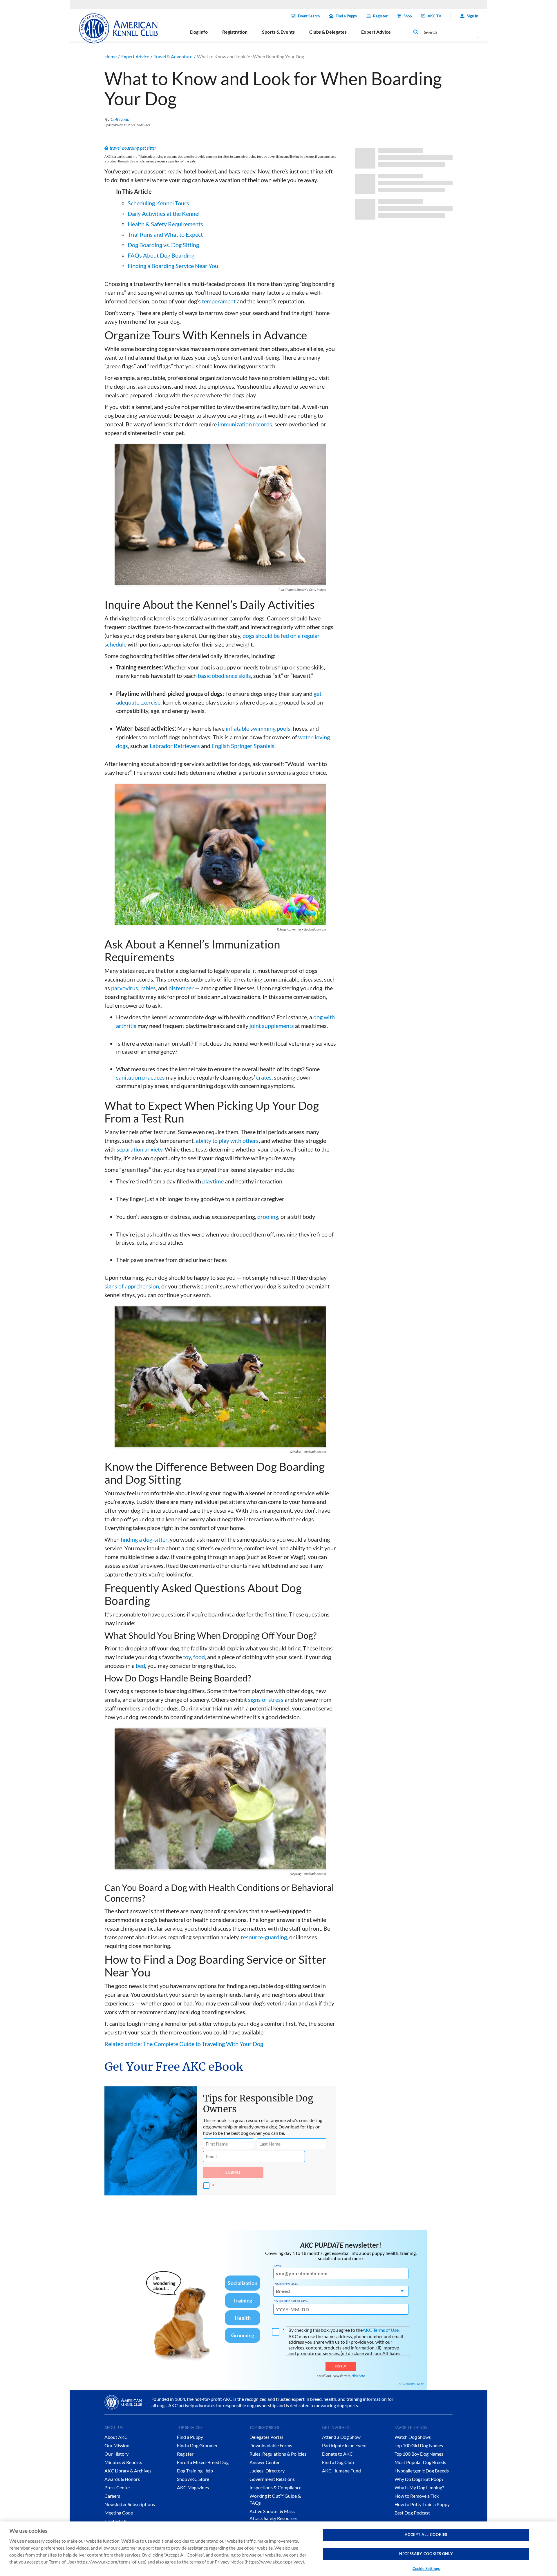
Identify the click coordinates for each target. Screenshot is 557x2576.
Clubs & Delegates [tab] (328, 32)
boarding (130, 148)
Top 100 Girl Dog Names (419, 2445)
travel (115, 148)
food (199, 1657)
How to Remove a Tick (417, 2496)
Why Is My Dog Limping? (419, 2487)
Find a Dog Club (338, 2462)
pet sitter (148, 148)
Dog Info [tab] (199, 32)
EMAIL (278, 2266)
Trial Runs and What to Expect (165, 234)
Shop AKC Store (193, 2479)
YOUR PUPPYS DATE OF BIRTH (291, 2301)
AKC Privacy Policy (411, 2384)
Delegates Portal (266, 2437)
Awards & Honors (122, 2479)
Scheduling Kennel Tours (158, 203)
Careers (112, 2496)
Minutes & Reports (123, 2462)
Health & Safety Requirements (165, 224)
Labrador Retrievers (175, 746)
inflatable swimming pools (258, 728)
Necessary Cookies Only (426, 2554)
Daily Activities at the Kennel (164, 213)
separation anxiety (140, 1149)
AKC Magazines (193, 2487)
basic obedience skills (224, 676)
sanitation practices (140, 1077)
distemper (181, 988)
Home (111, 56)
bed (140, 1666)
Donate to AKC (337, 2454)
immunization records (245, 424)
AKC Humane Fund (341, 2471)
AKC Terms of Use (381, 2330)
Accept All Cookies (426, 2535)
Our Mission (117, 2445)
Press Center (117, 2487)
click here (358, 2376)
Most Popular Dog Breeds (420, 2462)
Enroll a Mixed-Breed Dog (203, 2462)
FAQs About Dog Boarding (161, 255)
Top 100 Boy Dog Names (419, 2454)
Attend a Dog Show (341, 2437)
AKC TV (434, 16)
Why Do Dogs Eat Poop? (419, 2479)
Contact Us (116, 2521)
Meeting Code (119, 2513)
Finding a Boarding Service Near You (173, 266)
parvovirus (125, 988)
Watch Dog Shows (413, 2437)
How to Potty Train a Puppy (422, 2504)
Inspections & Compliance (275, 2487)
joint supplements (272, 1026)
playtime (213, 1181)
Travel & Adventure (173, 56)
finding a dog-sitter (144, 1539)
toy (187, 1657)
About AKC (116, 2437)
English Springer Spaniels (243, 746)
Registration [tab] (235, 32)
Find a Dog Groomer (197, 2445)
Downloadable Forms (271, 2445)
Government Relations (272, 2479)
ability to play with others (227, 1141)
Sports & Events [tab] (278, 32)
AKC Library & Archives (128, 2471)
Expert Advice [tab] (376, 32)
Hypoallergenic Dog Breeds (422, 2471)
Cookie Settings (426, 2568)
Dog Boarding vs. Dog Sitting (163, 245)
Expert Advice (135, 56)
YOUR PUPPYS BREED (286, 2284)
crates (264, 1077)
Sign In (472, 16)
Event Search (309, 16)
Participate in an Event (344, 2445)
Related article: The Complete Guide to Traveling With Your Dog (184, 2044)
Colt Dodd (120, 119)
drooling (268, 1217)
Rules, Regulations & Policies (278, 2454)
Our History (116, 2454)
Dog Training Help (195, 2471)
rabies (148, 988)
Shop (408, 16)
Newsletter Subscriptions (130, 2504)
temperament (219, 301)
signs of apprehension (132, 1286)
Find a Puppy (346, 16)
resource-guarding (264, 1937)
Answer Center (265, 2462)
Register (380, 16)
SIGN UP (341, 2366)
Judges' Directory (267, 2471)
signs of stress (266, 1699)
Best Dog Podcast (412, 2513)
